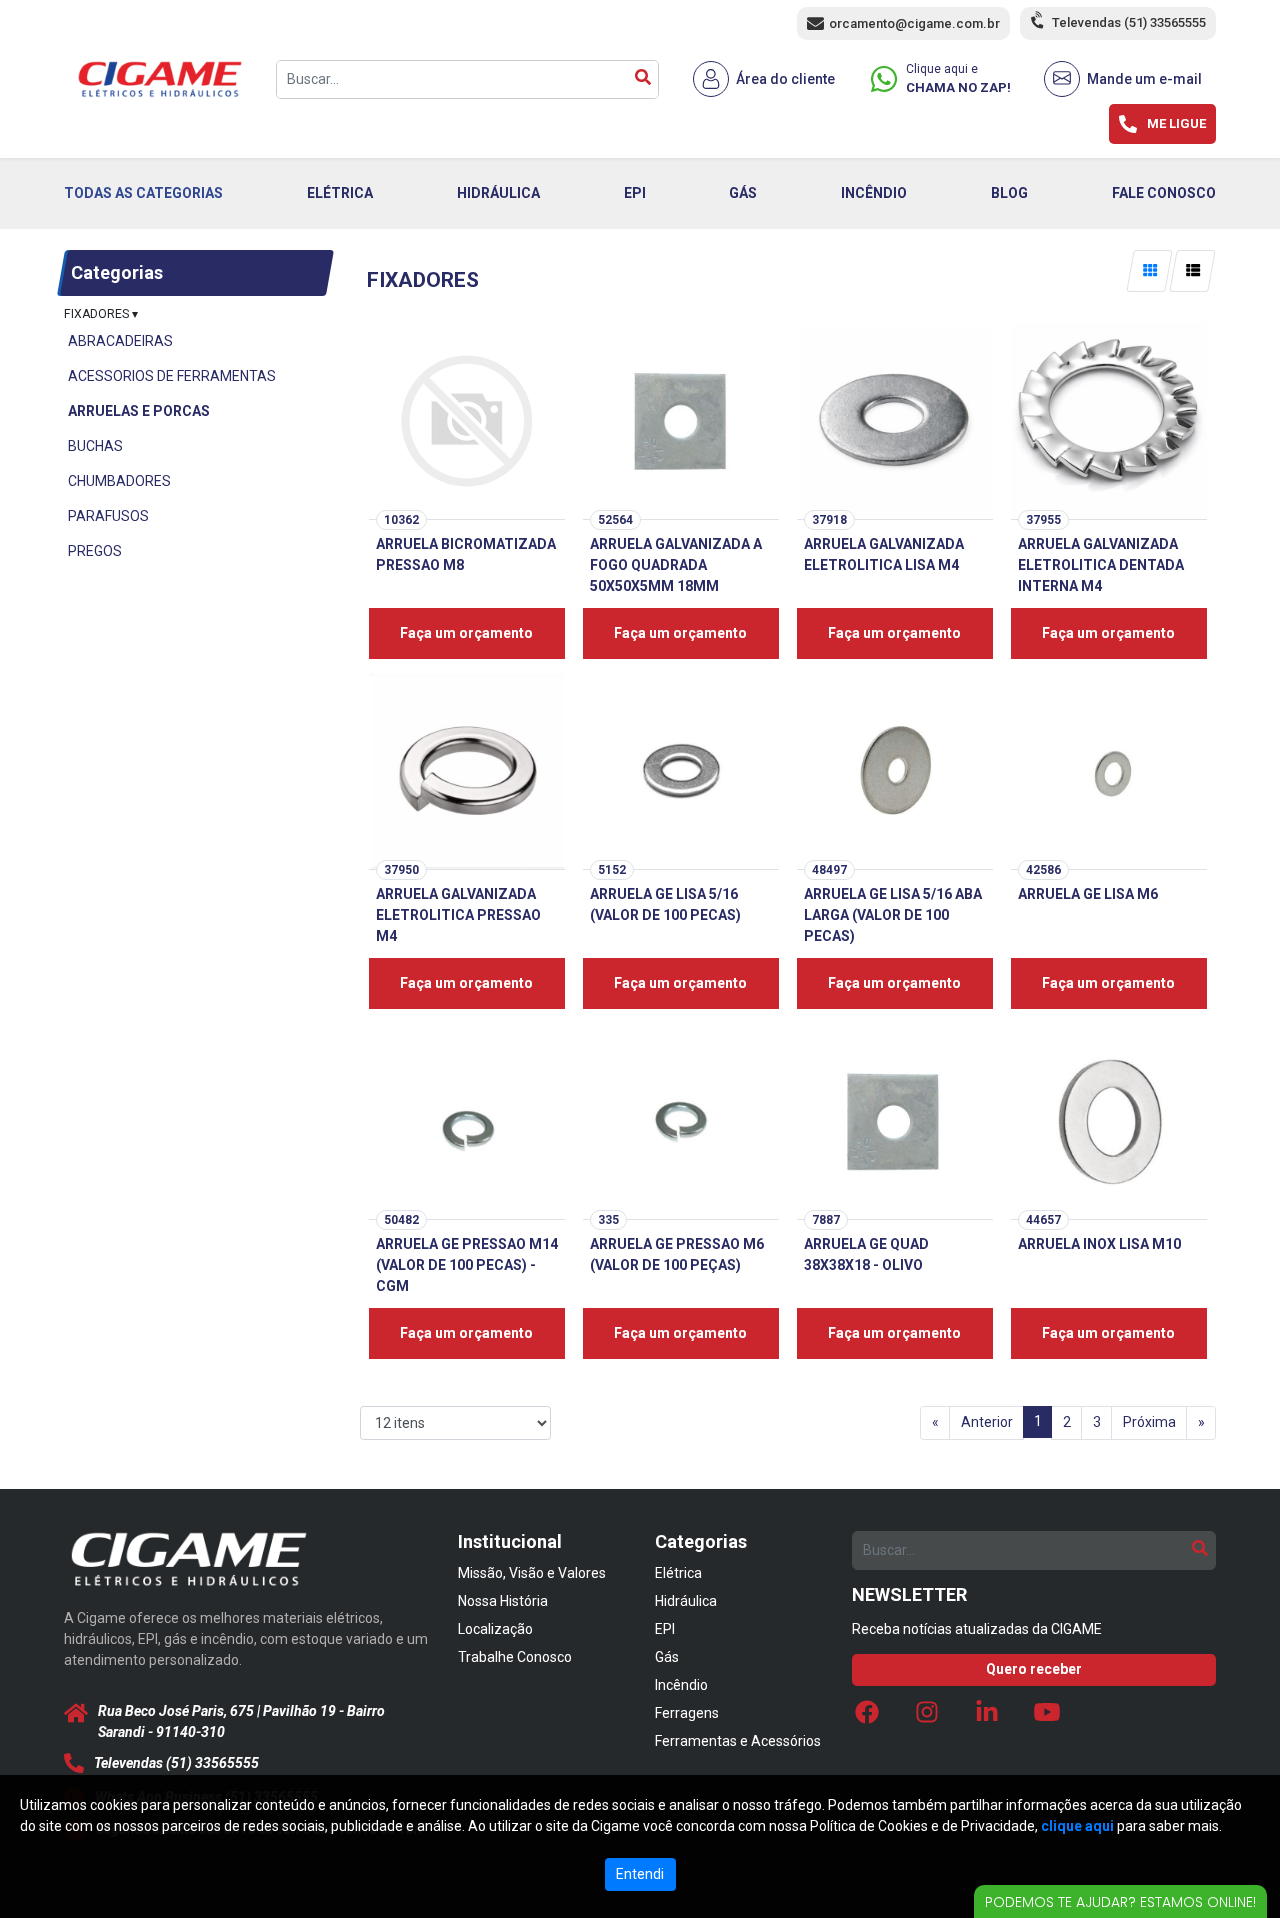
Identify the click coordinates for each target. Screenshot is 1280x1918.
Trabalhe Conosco (515, 1657)
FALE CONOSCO (1164, 193)
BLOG (1009, 193)
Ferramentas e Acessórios (738, 1741)
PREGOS (95, 551)
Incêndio (681, 1685)
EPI (635, 193)
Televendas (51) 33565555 (1129, 22)
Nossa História (503, 1601)
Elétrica (678, 1573)
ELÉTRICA (340, 193)
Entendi (640, 1874)
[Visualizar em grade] (1150, 271)
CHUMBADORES (119, 481)
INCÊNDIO (874, 193)
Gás (667, 1657)
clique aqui (1077, 1826)
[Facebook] (867, 1717)
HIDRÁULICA (498, 193)
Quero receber (1034, 1669)
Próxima (1149, 1422)
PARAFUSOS (108, 516)
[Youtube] (1047, 1717)
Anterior (987, 1422)
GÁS (743, 193)
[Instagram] (927, 1717)
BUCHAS (95, 446)
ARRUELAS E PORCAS (139, 411)
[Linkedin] (987, 1717)
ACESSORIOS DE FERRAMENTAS (172, 376)
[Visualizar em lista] (1192, 271)
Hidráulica (686, 1601)
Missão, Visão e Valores (532, 1573)
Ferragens (687, 1713)
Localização (495, 1629)
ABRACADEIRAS (120, 341)
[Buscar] (643, 79)
